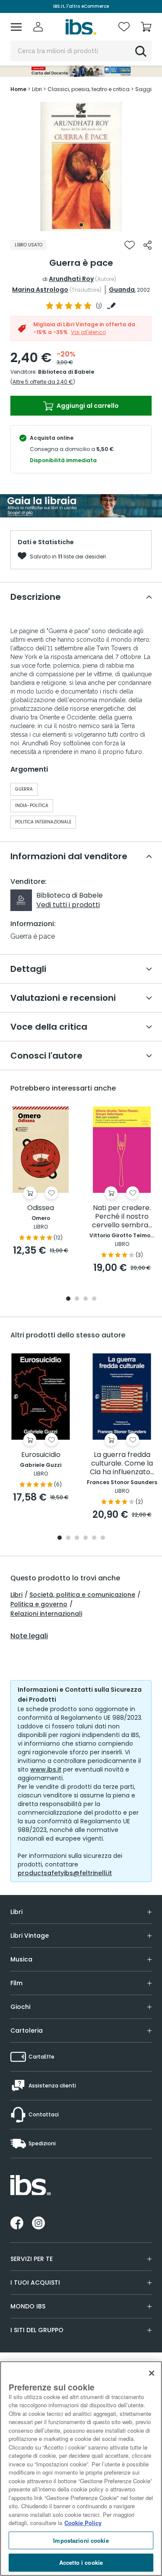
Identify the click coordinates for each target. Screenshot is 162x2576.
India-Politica (32, 806)
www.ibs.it (46, 1769)
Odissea (41, 1208)
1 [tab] (81, 225)
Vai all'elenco (88, 332)
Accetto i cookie (81, 2562)
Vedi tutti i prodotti (68, 905)
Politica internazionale (43, 822)
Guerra (24, 789)
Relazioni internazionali (46, 1614)
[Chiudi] (152, 2373)
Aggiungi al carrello (87, 406)
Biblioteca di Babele (66, 372)
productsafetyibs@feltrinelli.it (65, 1873)
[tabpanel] (81, 167)
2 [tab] (77, 1299)
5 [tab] (94, 1538)
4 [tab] (94, 1299)
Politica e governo (39, 1604)
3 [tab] (86, 1299)
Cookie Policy (83, 2523)
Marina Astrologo (40, 290)
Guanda (122, 290)
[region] (81, 2469)
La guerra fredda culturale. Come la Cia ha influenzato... (122, 1464)
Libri (16, 1595)
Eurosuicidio (41, 1455)
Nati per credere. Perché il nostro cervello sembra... (122, 1217)
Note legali (29, 1636)
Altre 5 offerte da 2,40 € (43, 382)
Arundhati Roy (71, 279)
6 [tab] (103, 1538)
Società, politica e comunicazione (82, 1595)
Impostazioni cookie (81, 2540)
